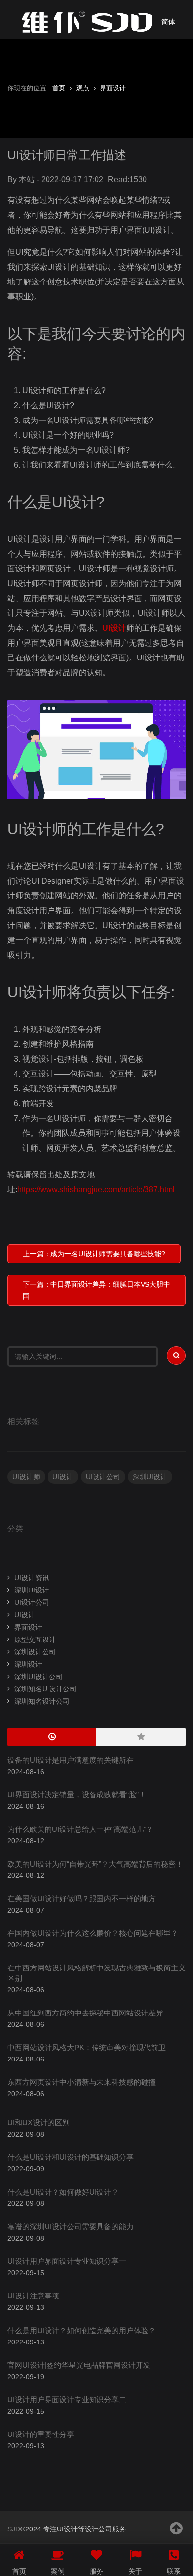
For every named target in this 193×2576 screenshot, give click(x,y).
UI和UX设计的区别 (39, 2123)
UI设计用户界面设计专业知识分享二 (67, 2400)
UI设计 (114, 628)
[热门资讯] (141, 1737)
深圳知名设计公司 (42, 1701)
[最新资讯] (52, 1737)
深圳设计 (28, 1664)
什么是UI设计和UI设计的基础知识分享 (71, 2157)
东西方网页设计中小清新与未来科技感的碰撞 (82, 2082)
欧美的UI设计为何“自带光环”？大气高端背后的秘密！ (95, 1864)
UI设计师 (26, 1477)
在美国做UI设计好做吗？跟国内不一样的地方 (82, 1898)
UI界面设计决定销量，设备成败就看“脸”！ (77, 1795)
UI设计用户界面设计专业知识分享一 (67, 2261)
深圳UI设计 (150, 1477)
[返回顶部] (177, 2528)
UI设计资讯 (32, 1578)
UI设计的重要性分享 (41, 2434)
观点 (83, 88)
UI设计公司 (103, 1477)
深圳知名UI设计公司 (46, 1689)
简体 (168, 22)
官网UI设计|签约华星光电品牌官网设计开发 (79, 2365)
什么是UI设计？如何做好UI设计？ (63, 2192)
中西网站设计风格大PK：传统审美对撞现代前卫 (87, 2047)
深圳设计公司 (35, 1652)
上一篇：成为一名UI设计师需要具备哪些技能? (94, 1254)
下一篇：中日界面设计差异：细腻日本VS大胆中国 (96, 1290)
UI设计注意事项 (33, 2296)
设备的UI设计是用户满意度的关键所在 (71, 1760)
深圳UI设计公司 (39, 1677)
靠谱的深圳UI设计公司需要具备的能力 (71, 2226)
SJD (14, 2529)
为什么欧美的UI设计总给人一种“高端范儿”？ (80, 1829)
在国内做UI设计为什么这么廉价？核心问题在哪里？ (93, 1933)
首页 (59, 88)
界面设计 (113, 88)
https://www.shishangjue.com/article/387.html (96, 1190)
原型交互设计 (35, 1639)
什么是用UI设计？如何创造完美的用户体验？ (82, 2330)
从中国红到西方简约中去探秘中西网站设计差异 (85, 2013)
